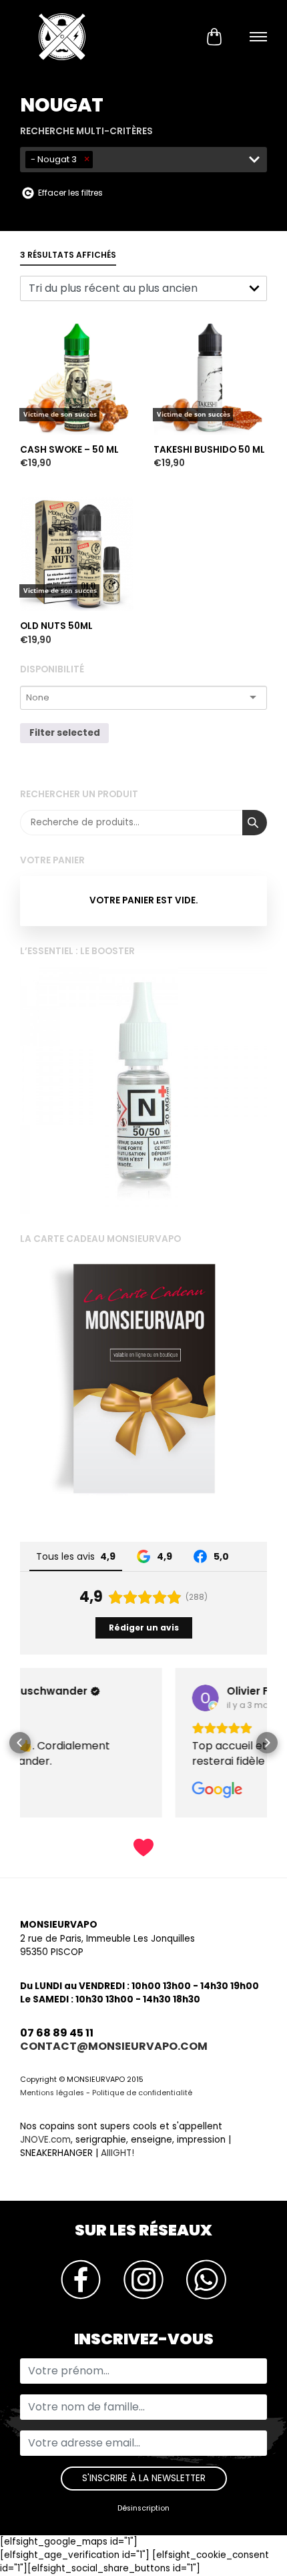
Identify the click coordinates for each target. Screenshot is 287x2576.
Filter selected (65, 733)
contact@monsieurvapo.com (114, 2046)
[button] (20, 1743)
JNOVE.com (45, 2140)
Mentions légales (52, 2093)
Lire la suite (49, 297)
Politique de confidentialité (142, 2093)
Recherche (255, 823)
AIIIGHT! (117, 2153)
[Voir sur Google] (50, 1698)
